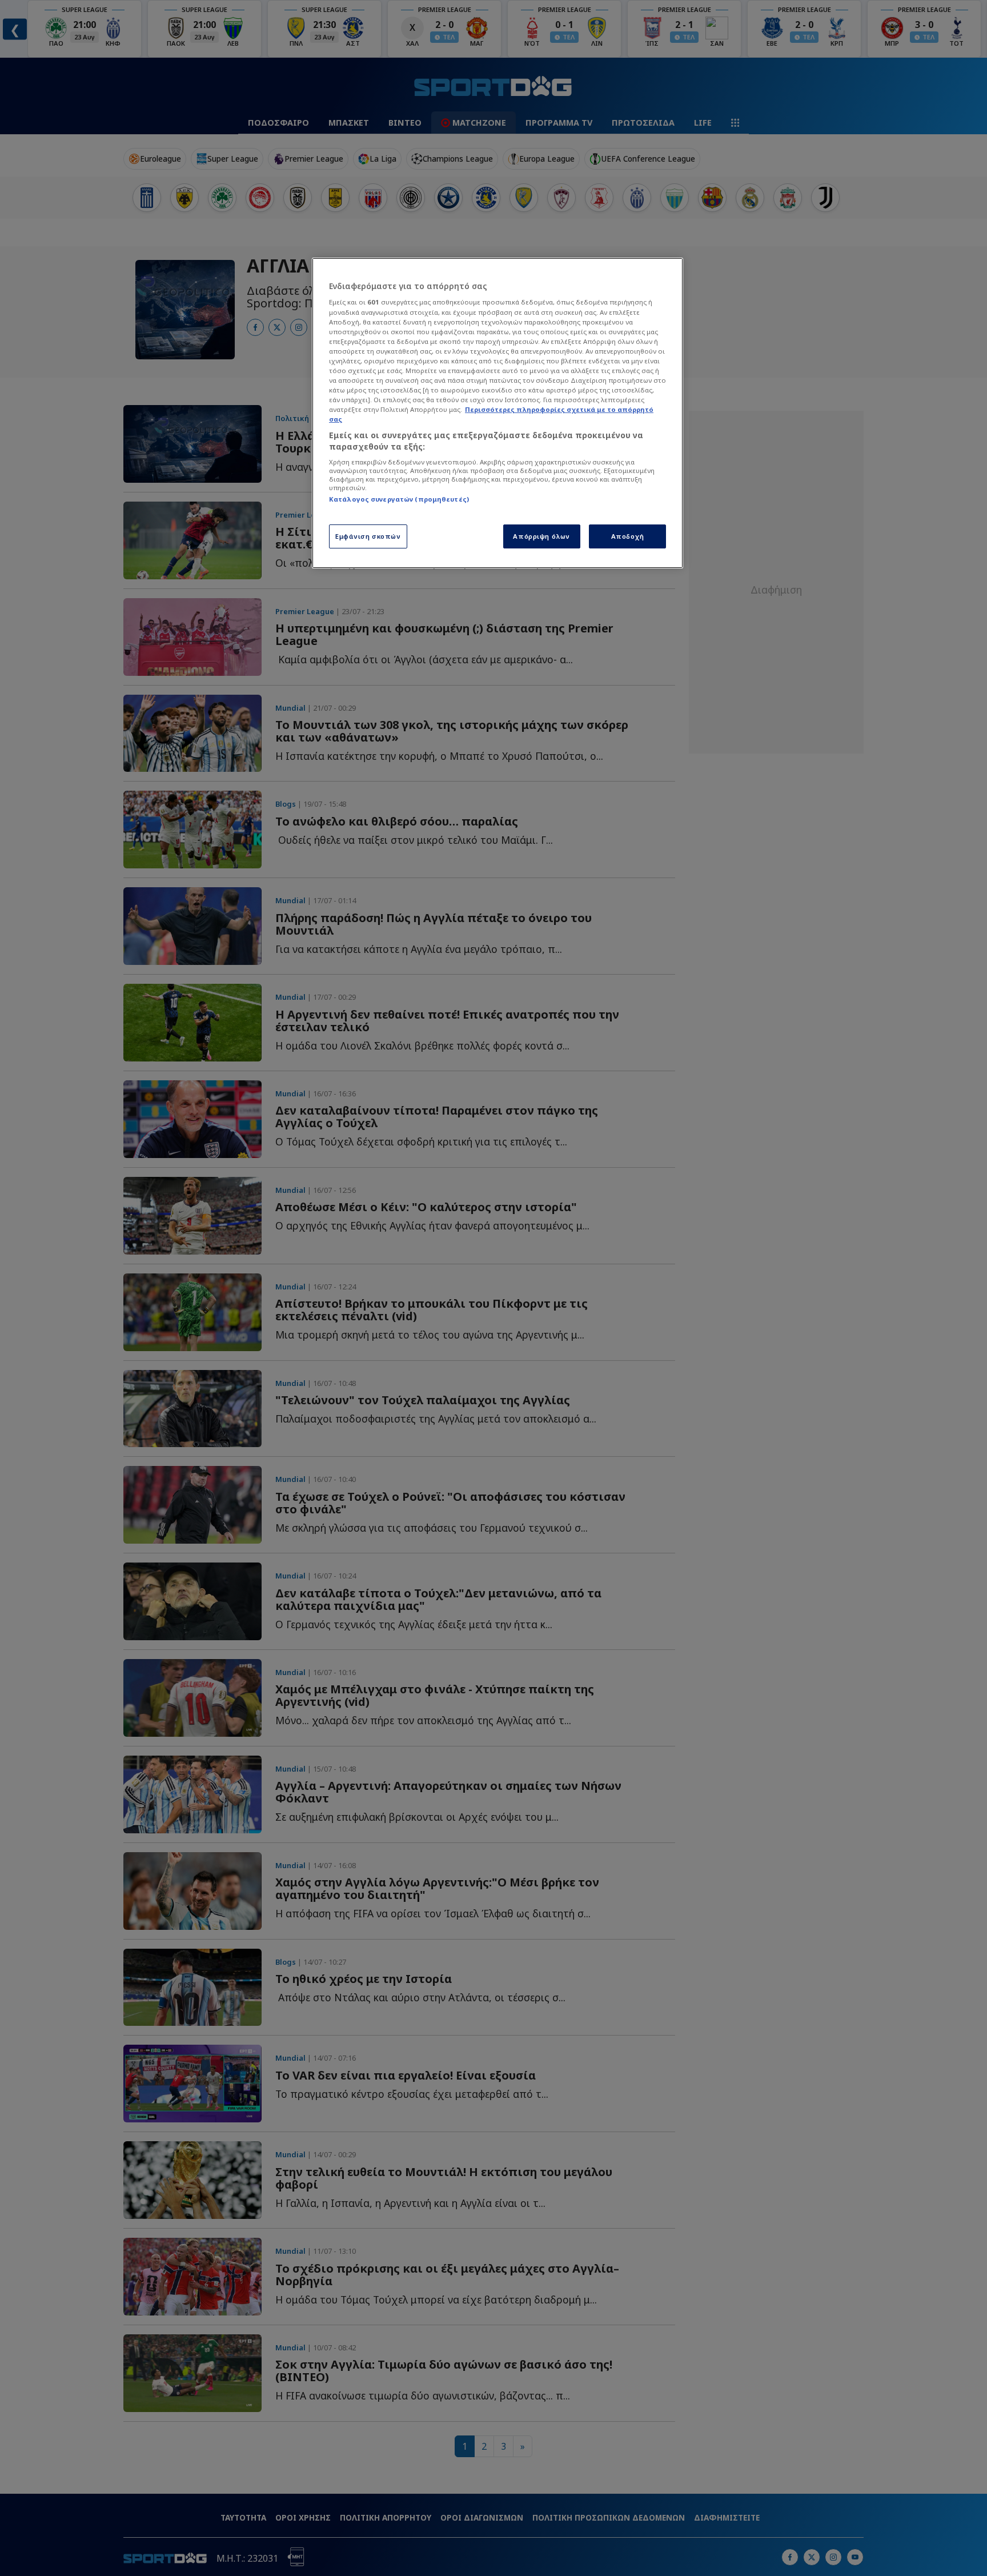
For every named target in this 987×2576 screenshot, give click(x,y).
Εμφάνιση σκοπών (368, 536)
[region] (497, 413)
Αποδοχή (628, 536)
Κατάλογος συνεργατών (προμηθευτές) (399, 499)
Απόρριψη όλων (541, 536)
